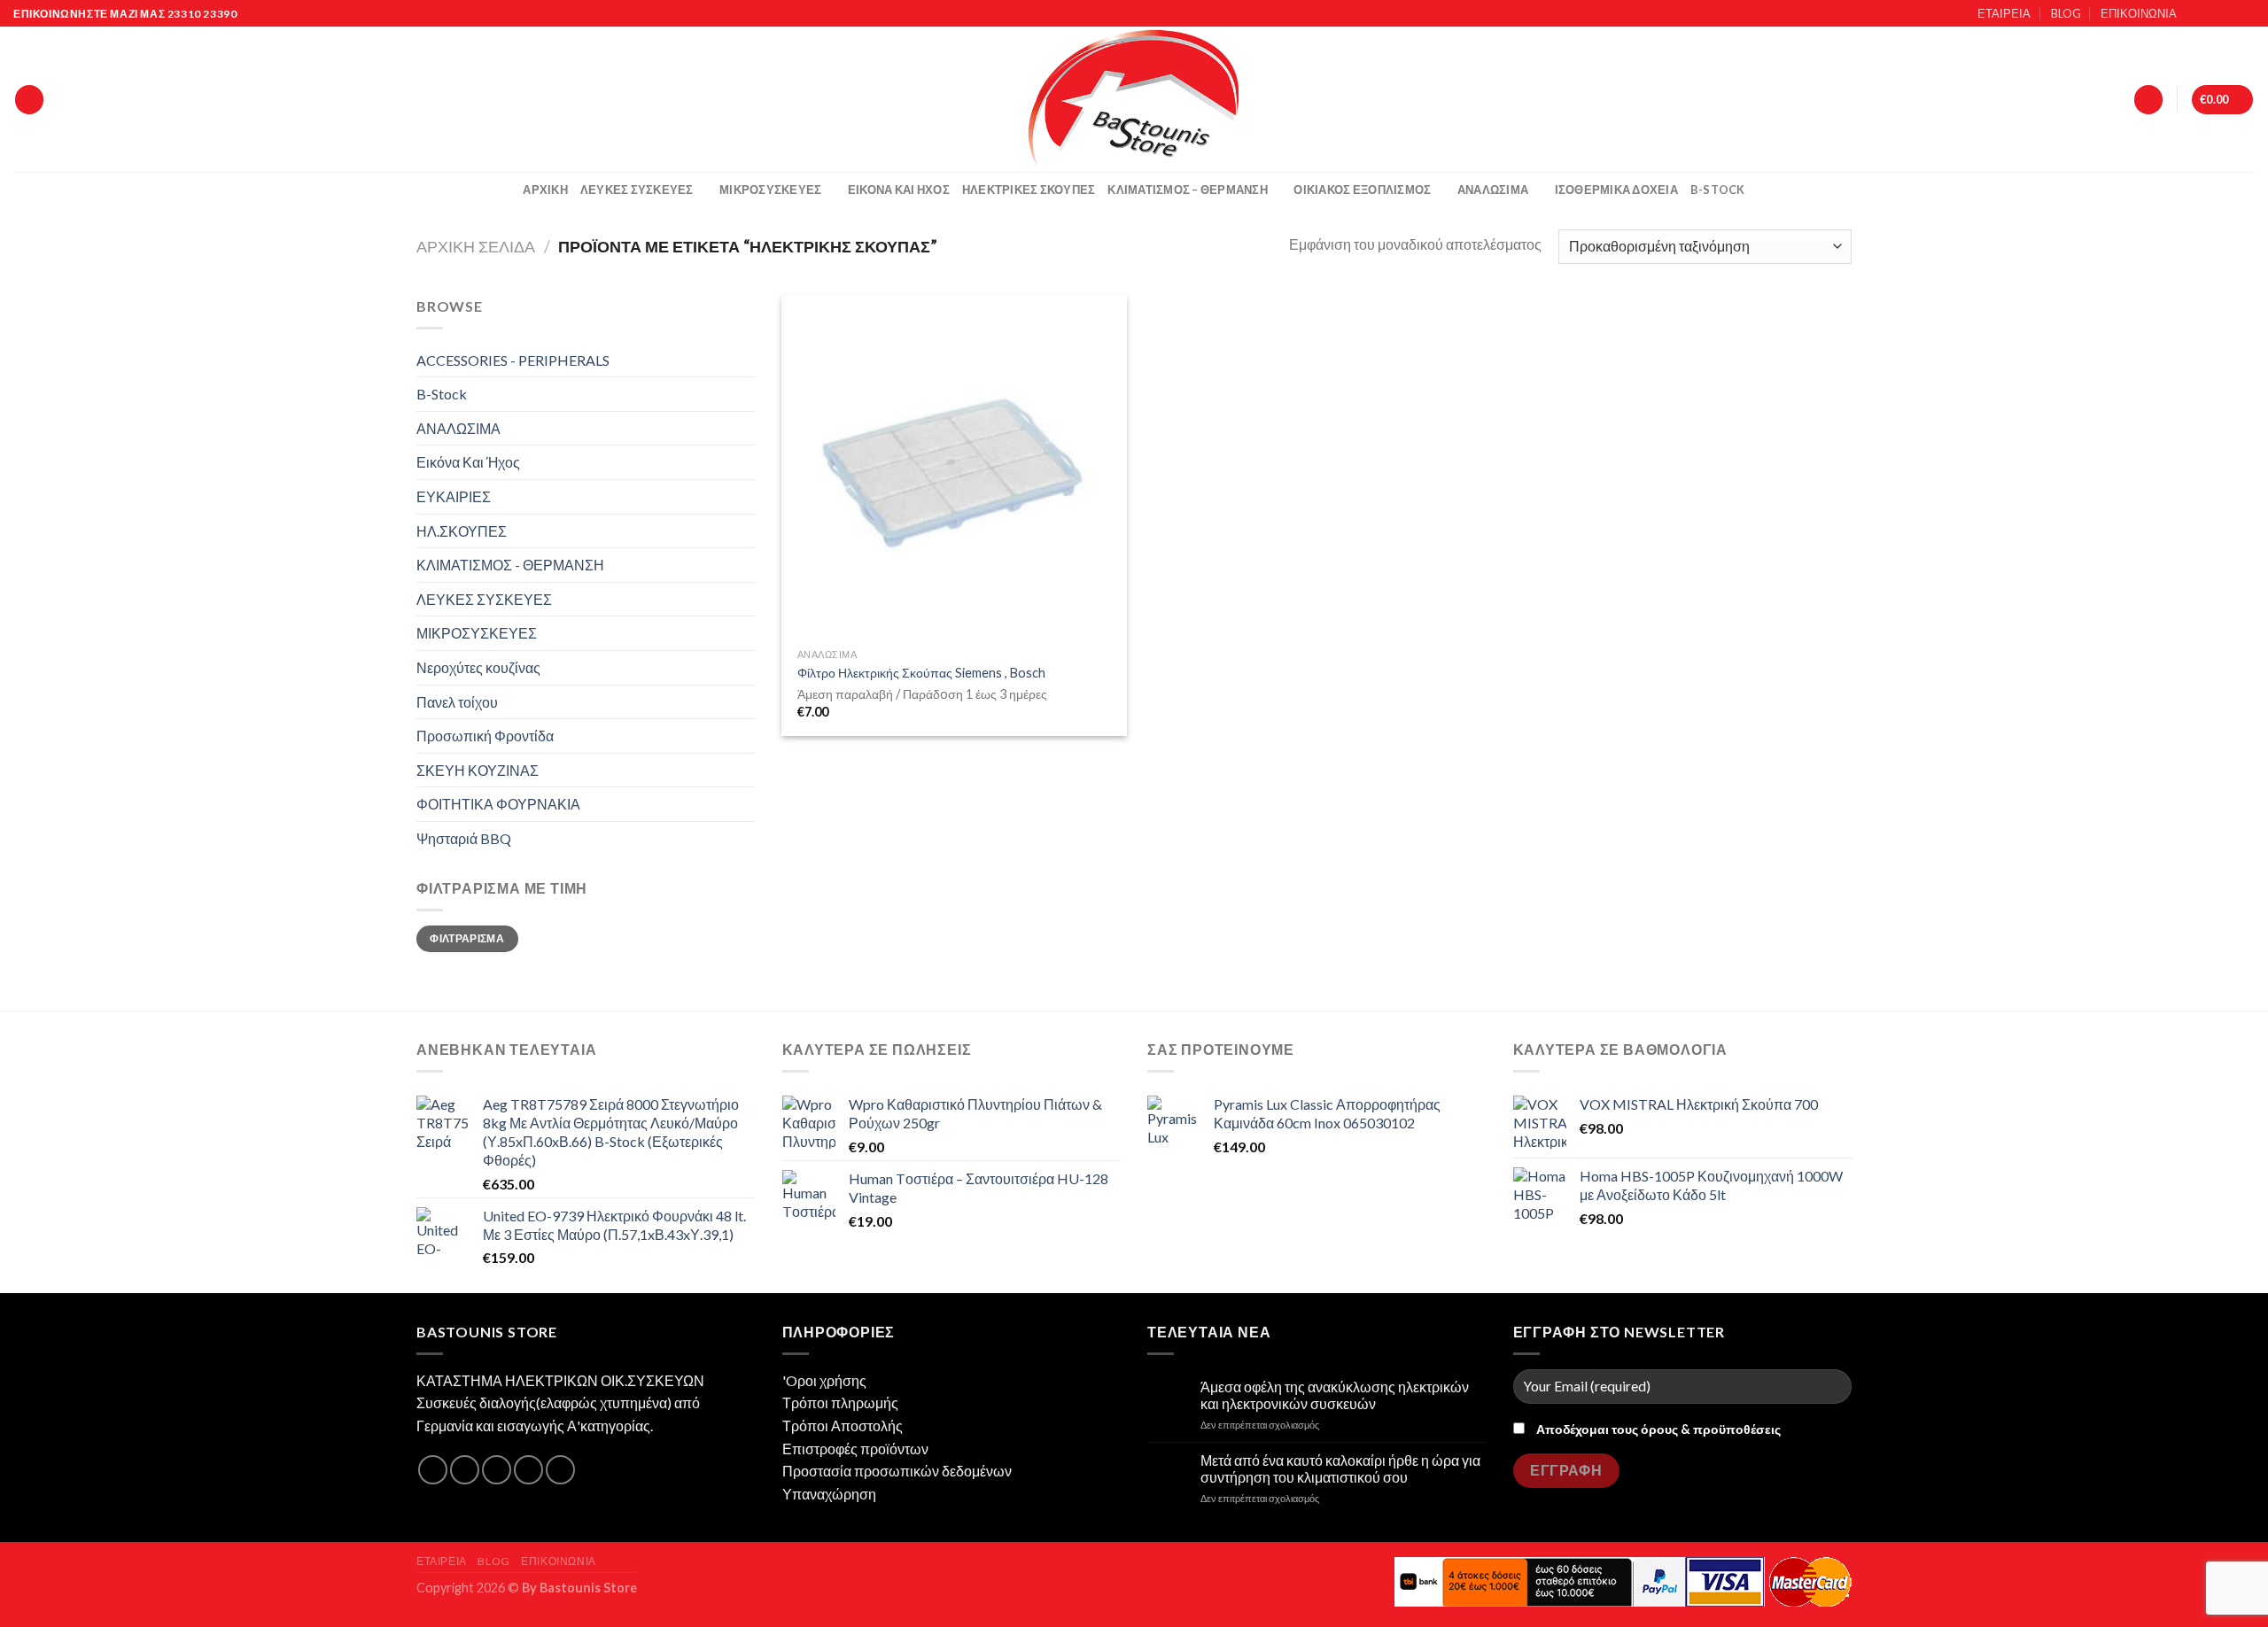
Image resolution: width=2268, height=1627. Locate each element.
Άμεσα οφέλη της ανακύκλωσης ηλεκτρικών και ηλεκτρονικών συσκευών (1335, 1395)
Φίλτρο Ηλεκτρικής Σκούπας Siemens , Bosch (921, 673)
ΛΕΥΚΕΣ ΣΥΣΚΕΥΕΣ (637, 190)
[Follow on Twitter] (2229, 14)
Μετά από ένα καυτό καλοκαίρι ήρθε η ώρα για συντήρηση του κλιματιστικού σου (1340, 1468)
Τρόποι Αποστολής (843, 1426)
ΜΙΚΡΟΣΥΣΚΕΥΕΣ (477, 633)
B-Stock (1718, 190)
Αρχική (545, 190)
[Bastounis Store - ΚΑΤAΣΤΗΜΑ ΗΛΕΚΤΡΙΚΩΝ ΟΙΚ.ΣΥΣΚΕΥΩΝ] (1134, 99)
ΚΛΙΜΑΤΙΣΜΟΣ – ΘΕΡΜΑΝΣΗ (1188, 190)
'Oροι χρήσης (824, 1380)
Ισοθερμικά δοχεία (1616, 190)
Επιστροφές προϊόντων (855, 1449)
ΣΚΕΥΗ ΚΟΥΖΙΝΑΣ (478, 770)
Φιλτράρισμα (467, 938)
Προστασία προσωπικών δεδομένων (897, 1471)
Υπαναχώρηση (829, 1494)
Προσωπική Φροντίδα (485, 736)
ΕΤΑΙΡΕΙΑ (2004, 13)
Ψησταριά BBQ (464, 838)
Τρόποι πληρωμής (840, 1402)
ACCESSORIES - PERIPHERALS (513, 360)
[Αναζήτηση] (29, 100)
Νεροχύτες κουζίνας (478, 667)
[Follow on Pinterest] (560, 1470)
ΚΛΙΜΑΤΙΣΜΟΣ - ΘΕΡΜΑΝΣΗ (510, 565)
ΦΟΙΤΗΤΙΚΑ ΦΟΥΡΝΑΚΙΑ (498, 804)
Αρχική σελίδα (476, 246)
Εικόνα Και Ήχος (899, 190)
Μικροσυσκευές (770, 190)
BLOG (2066, 13)
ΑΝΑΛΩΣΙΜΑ (1493, 190)
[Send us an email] (2246, 14)
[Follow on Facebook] (2195, 14)
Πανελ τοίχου (457, 702)
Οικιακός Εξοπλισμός (1362, 190)
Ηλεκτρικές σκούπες (1029, 190)
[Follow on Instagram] (2212, 14)
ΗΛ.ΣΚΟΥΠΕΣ (462, 531)
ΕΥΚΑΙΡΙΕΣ (454, 496)
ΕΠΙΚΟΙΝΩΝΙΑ (2139, 13)
